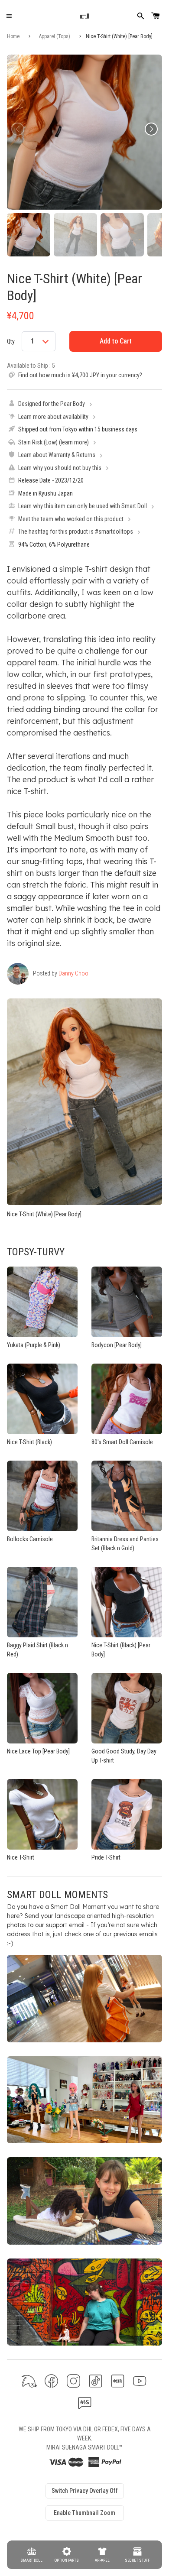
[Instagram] (73, 2381)
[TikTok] (96, 2381)
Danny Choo (73, 973)
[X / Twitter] (29, 2381)
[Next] (151, 129)
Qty (11, 341)
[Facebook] (51, 2381)
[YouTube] (140, 2381)
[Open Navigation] (9, 16)
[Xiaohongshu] (118, 2381)
